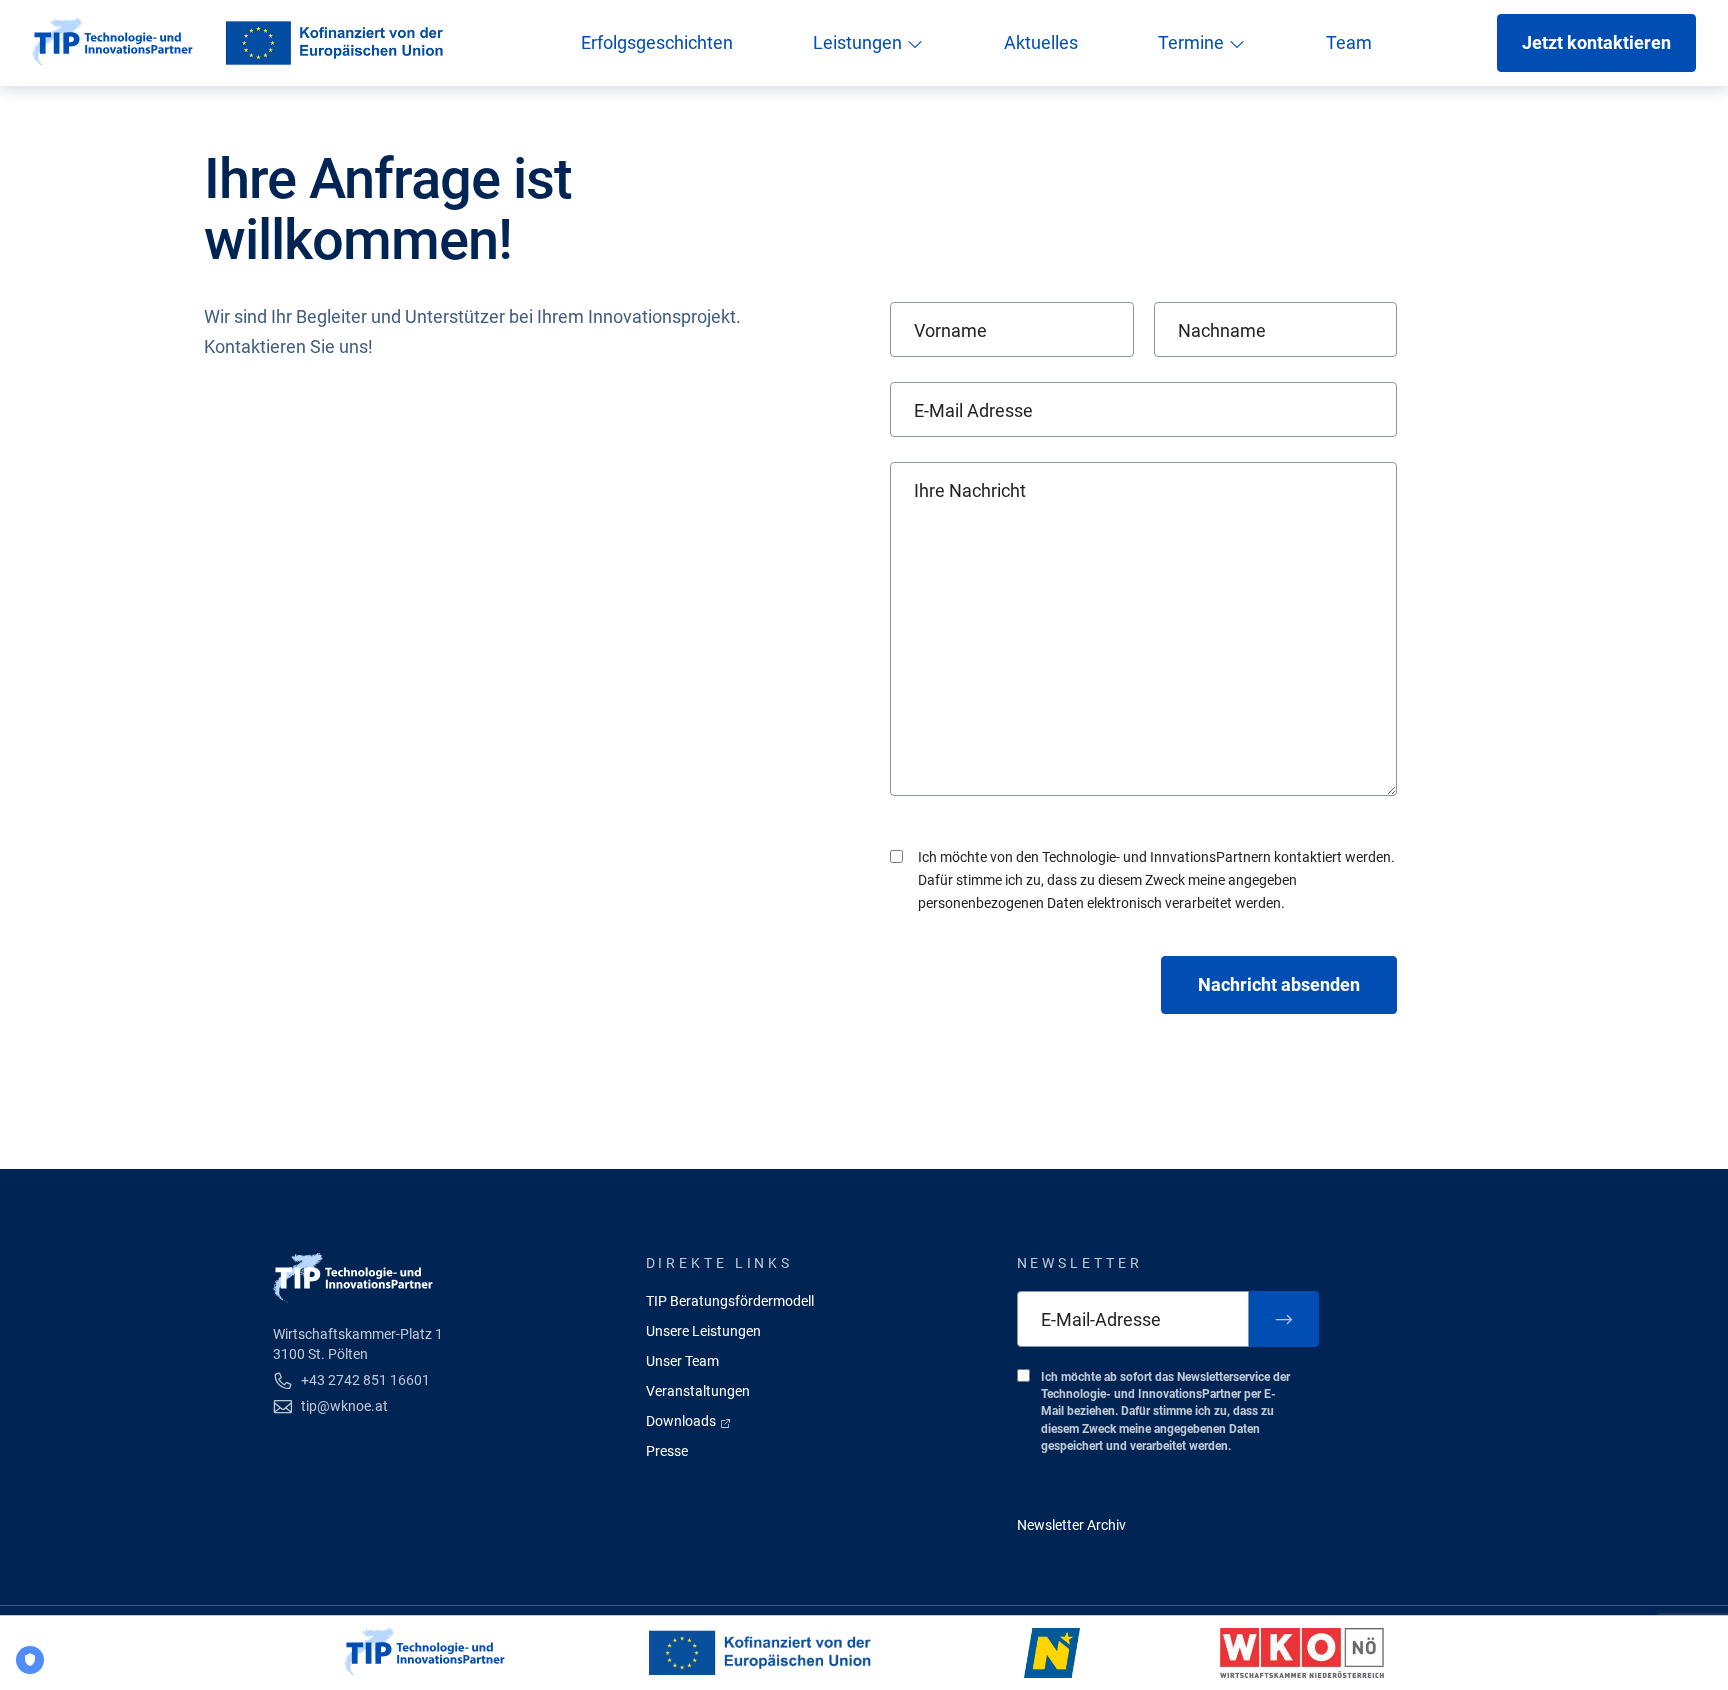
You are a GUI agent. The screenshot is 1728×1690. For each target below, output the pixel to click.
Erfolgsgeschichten (657, 42)
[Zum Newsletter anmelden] (1284, 1319)
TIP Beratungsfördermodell (730, 1301)
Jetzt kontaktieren (1596, 42)
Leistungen (859, 42)
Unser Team (682, 1361)
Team (1349, 42)
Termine (1193, 42)
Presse (667, 1451)
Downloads (682, 1421)
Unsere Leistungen (703, 1331)
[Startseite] (112, 43)
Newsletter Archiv (1071, 1525)
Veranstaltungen (698, 1391)
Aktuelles (1041, 42)
